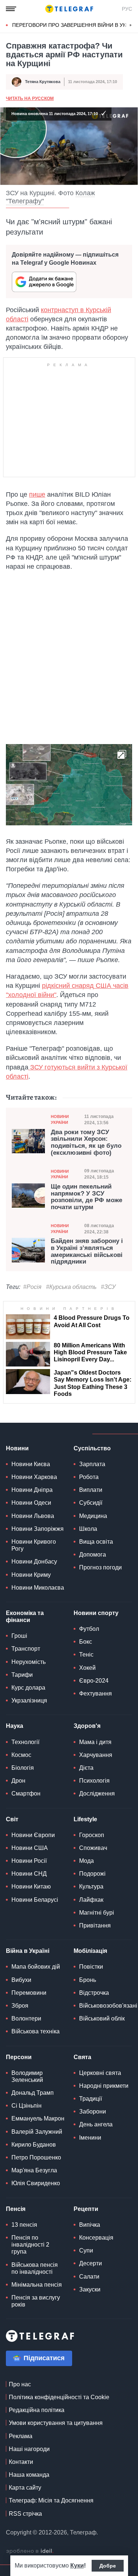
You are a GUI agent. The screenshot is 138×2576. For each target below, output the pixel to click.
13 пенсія (24, 2225)
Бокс (86, 1642)
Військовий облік (102, 2018)
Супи (86, 2250)
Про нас (20, 2384)
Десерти (91, 2263)
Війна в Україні (28, 1951)
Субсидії (91, 1503)
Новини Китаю (31, 1887)
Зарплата (92, 1464)
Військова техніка (36, 2031)
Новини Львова (33, 1516)
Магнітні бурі (97, 1913)
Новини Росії (29, 1861)
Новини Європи (33, 1835)
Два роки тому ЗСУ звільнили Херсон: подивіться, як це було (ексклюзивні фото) (86, 1143)
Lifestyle (85, 1819)
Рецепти (86, 2209)
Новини (17, 1448)
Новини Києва (31, 1464)
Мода (86, 1861)
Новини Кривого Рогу (34, 1545)
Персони (19, 2057)
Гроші (19, 1636)
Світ (12, 1819)
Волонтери (26, 2018)
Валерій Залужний (37, 2132)
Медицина (93, 1516)
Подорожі (92, 1874)
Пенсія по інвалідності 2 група (30, 2245)
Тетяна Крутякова (43, 82)
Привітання (95, 1925)
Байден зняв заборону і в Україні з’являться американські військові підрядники (87, 1251)
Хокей (87, 1668)
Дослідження (97, 1793)
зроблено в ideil (30, 2551)
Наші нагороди (29, 2449)
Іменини (90, 2138)
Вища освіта (96, 1542)
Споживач (93, 1848)
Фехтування (95, 1693)
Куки (77, 2566)
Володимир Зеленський (27, 2076)
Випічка (90, 2225)
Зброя (20, 2006)
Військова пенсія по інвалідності (35, 2268)
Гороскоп (92, 1835)
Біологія (23, 1768)
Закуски (90, 2289)
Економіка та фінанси (25, 1616)
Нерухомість (29, 1662)
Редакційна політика (37, 2410)
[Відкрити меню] (11, 9)
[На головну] (69, 9)
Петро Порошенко (36, 2157)
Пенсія (16, 2209)
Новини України (60, 1119)
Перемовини (29, 1993)
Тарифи (22, 1675)
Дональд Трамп (33, 2093)
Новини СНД (29, 1874)
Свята (82, 2057)
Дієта (86, 1768)
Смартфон (26, 1793)
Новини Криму (31, 1575)
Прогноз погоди (100, 1567)
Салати (89, 2277)
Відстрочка (94, 1993)
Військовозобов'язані (108, 2006)
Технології (25, 1742)
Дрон (18, 1781)
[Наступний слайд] (131, 25)
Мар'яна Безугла (34, 2170)
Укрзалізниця (29, 1700)
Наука (15, 1726)
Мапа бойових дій (36, 1967)
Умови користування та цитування (56, 2423)
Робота (89, 1477)
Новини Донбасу (34, 1562)
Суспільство (92, 1448)
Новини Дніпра (32, 1490)
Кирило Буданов (34, 2145)
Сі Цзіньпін (26, 2106)
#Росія (32, 1287)
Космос (21, 1755)
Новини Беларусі (35, 1900)
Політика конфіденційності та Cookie (59, 2397)
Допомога (93, 1555)
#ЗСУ (108, 1287)
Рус (127, 9)
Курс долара (28, 1688)
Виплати (91, 1490)
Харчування (96, 1755)
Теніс (86, 1655)
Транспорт (26, 1649)
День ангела (96, 2124)
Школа (88, 1529)
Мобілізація (90, 1951)
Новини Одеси (31, 1503)
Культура (91, 1887)
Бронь (88, 1980)
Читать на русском (30, 99)
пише (37, 494)
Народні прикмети (104, 2086)
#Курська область (71, 1287)
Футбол (89, 1629)
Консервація (96, 2238)
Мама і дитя (95, 1742)
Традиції (91, 2099)
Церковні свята (100, 2073)
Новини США (30, 1848)
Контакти (21, 2462)
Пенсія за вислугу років (36, 2301)
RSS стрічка (25, 2514)
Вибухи (21, 1980)
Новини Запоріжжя (38, 1529)
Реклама (21, 2436)
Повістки (91, 1967)
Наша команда (29, 2475)
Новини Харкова (34, 1477)
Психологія (94, 1781)
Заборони (93, 2111)
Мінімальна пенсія (37, 2285)
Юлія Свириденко (36, 2183)
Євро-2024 (94, 1681)
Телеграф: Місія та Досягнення (51, 2500)
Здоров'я (87, 1726)
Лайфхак (91, 1900)
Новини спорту (96, 1613)
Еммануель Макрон (38, 2118)
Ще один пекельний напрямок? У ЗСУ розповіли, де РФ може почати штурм (86, 1197)
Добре (108, 2566)
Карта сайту (25, 2488)
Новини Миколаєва (38, 1588)
